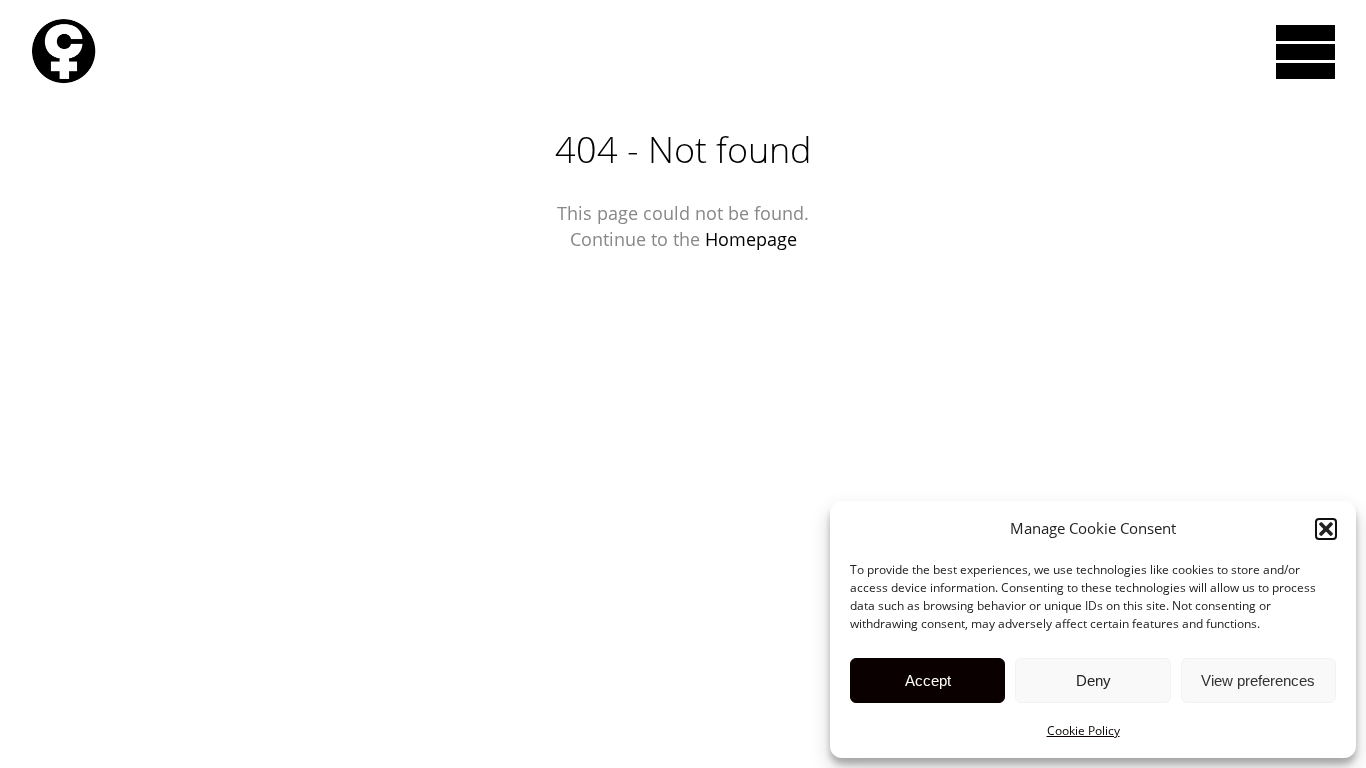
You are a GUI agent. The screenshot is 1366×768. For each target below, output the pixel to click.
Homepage (751, 239)
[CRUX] (63, 51)
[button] (1326, 529)
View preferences (1258, 680)
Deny (1093, 680)
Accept (928, 680)
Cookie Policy (1083, 730)
